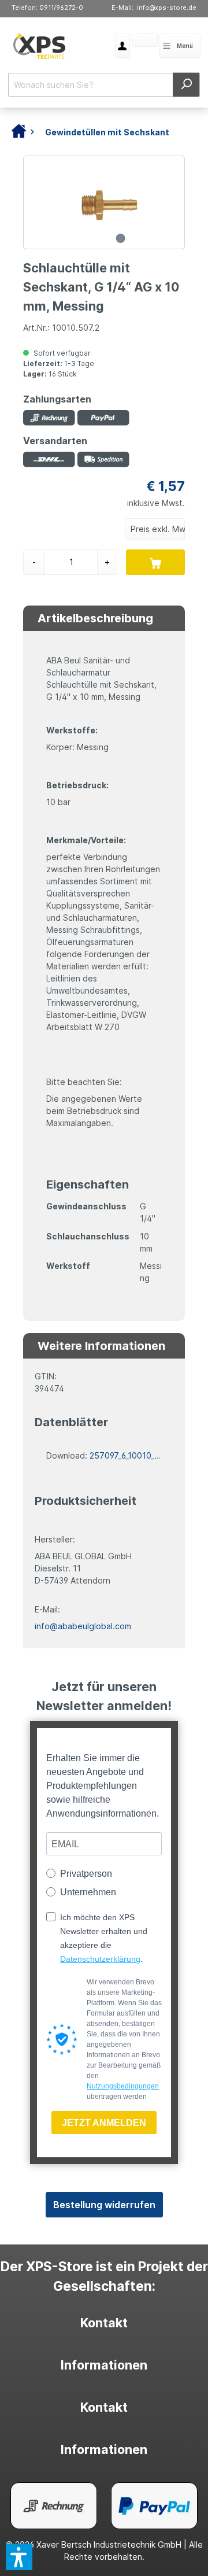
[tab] (104, 2323)
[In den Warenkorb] (155, 562)
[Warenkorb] (132, 42)
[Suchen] (186, 85)
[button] (19, 2557)
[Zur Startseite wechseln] (39, 46)
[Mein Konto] (122, 46)
